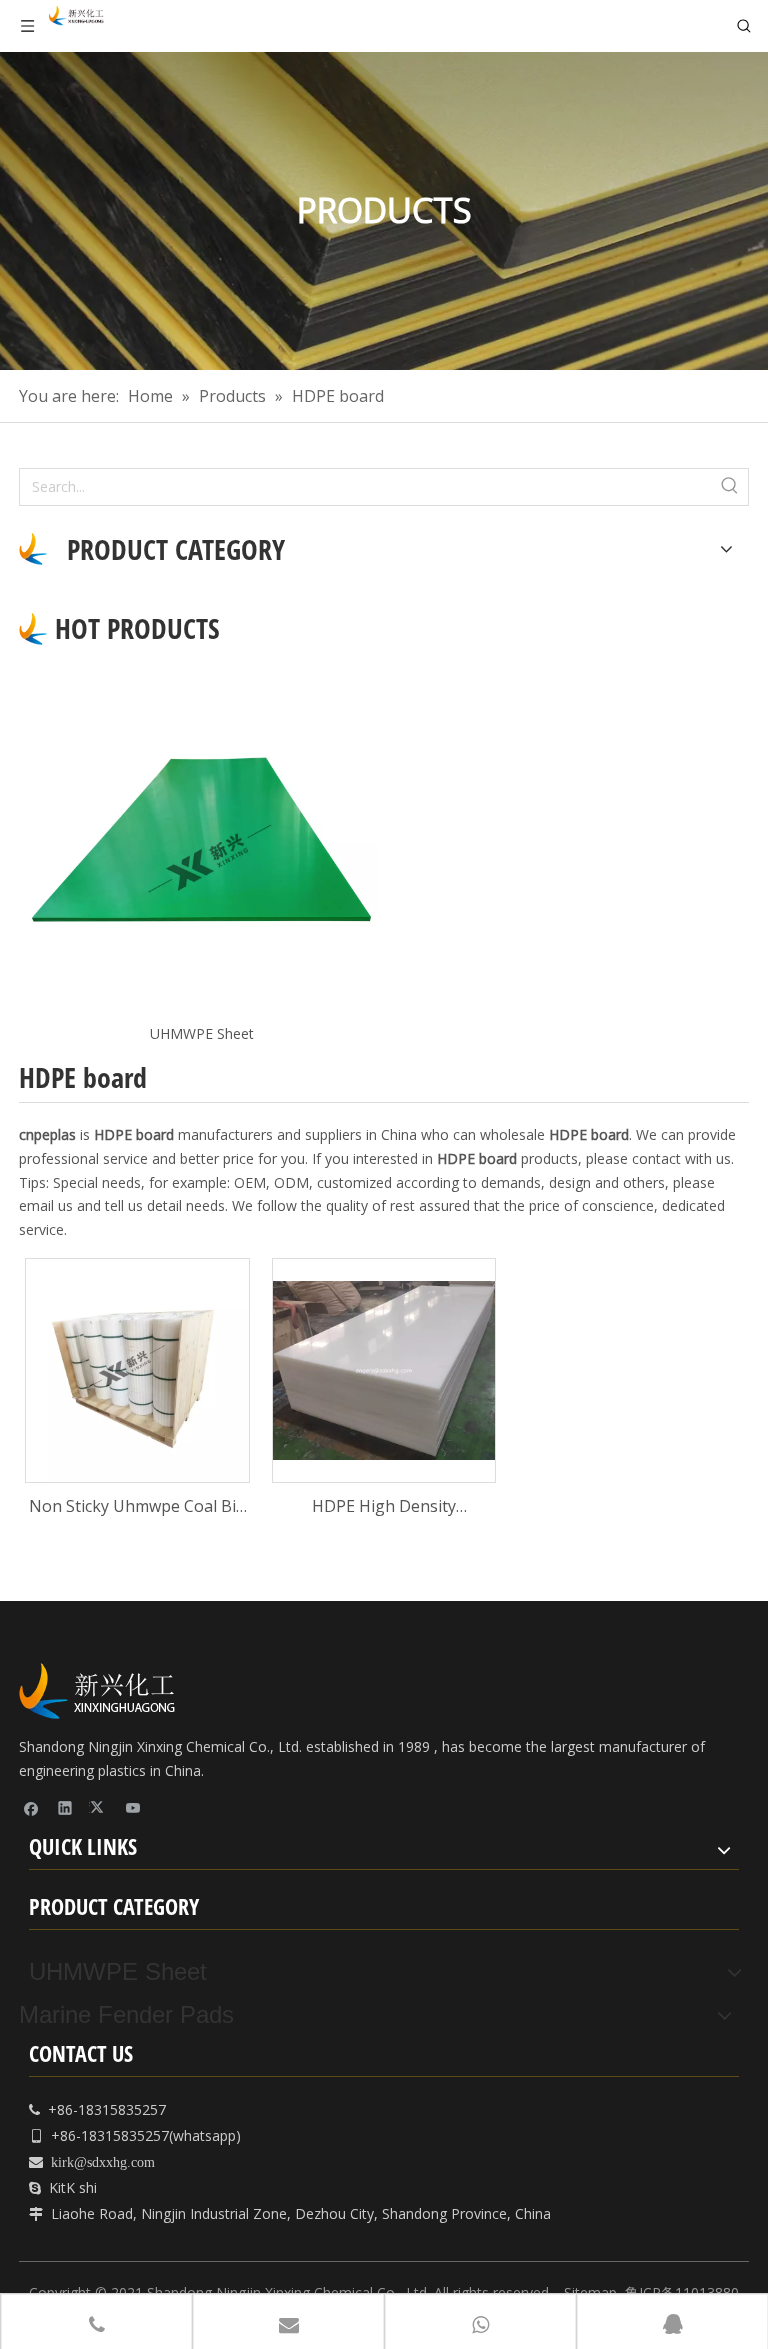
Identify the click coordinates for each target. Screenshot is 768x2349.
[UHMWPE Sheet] (201, 839)
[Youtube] (133, 1807)
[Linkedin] (65, 1807)
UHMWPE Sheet (202, 1033)
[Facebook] (31, 1807)
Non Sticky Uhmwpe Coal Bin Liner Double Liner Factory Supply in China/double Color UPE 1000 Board (137, 1507)
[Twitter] (99, 1807)
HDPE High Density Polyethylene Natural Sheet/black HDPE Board (383, 1507)
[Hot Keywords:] (730, 487)
